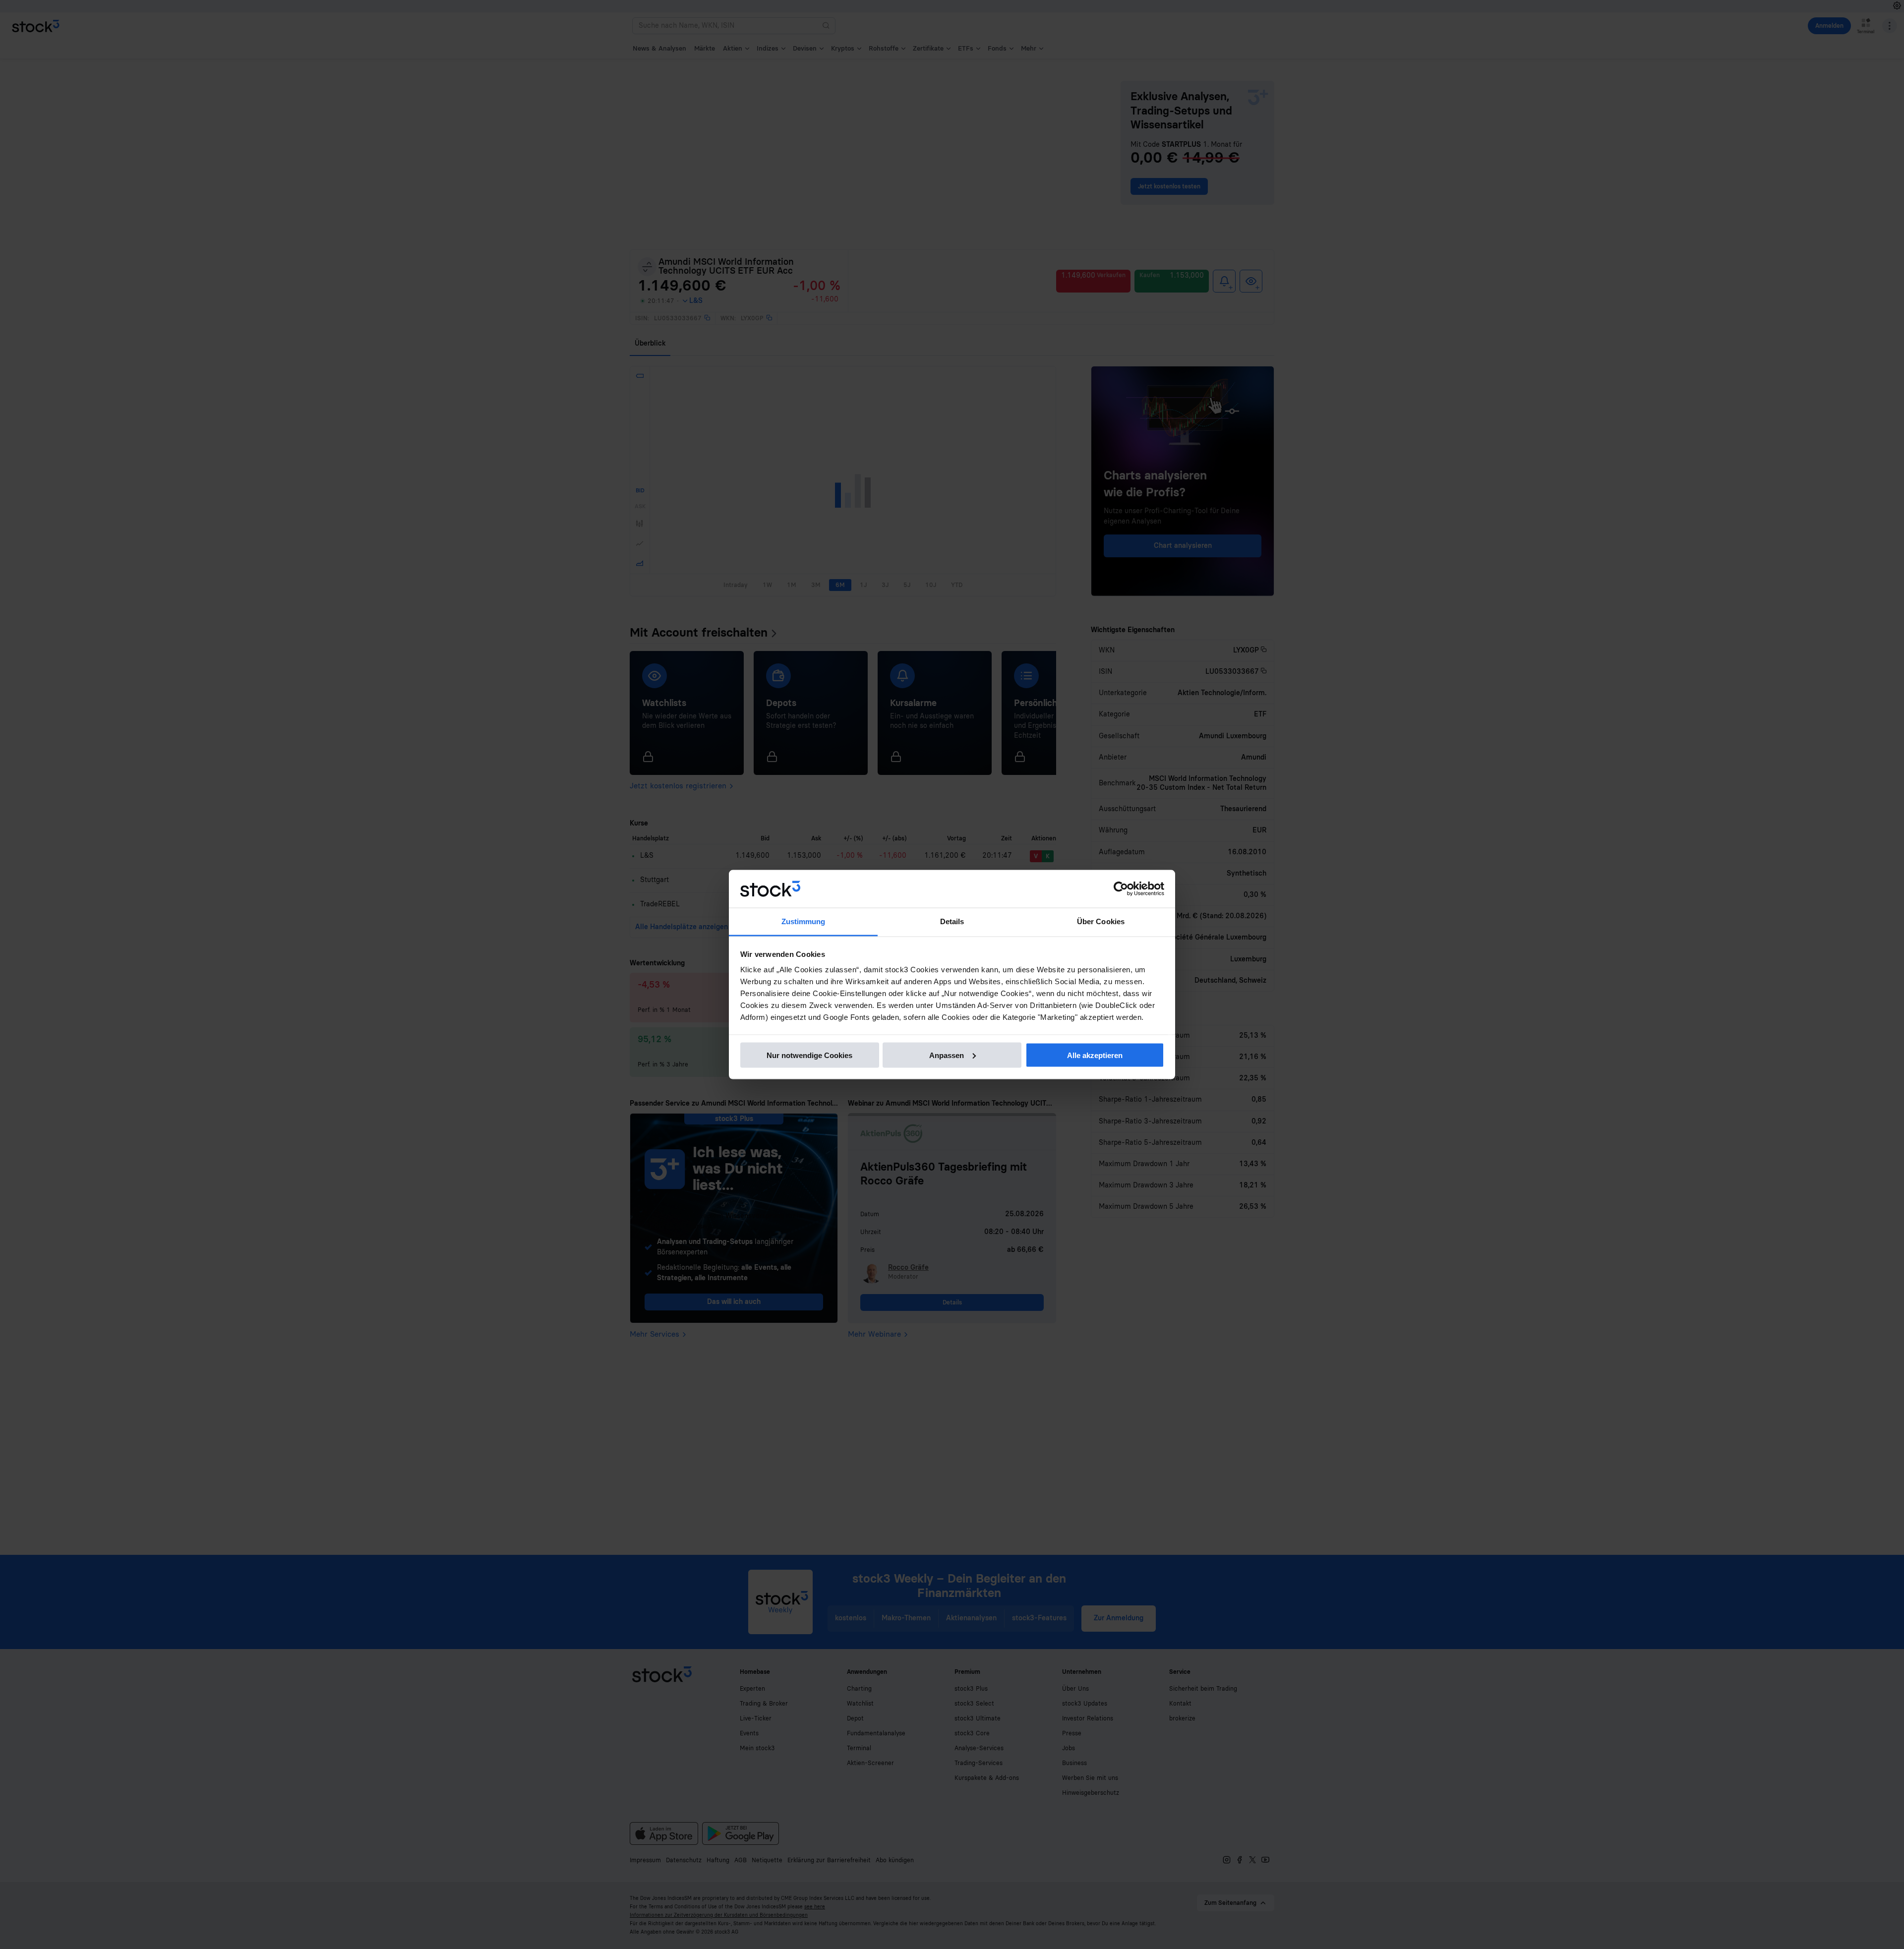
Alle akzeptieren (1095, 1055)
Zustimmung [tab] (803, 921)
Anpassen (947, 1055)
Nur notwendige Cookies (809, 1055)
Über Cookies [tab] (1101, 921)
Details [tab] (952, 921)
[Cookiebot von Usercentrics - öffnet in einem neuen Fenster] (1121, 889)
